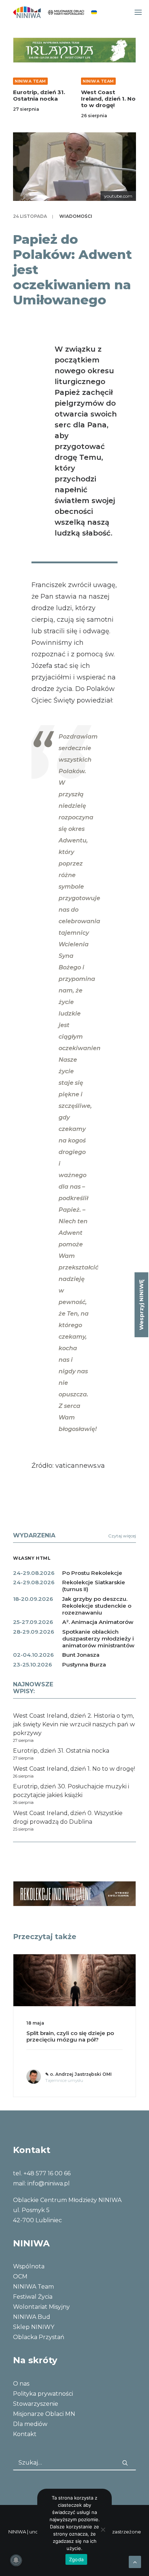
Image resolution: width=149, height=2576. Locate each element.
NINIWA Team (30, 81)
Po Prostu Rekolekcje (92, 1573)
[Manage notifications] (16, 2560)
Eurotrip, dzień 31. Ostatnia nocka (39, 95)
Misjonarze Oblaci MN (44, 2414)
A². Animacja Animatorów (98, 1622)
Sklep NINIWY (34, 2327)
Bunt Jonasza (81, 1655)
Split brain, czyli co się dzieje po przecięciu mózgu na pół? (70, 2036)
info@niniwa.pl (49, 2183)
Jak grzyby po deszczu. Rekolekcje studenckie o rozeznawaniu (97, 1606)
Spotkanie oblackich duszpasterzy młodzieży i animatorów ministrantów (98, 1639)
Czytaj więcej (122, 1536)
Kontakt (25, 2434)
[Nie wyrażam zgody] (103, 2529)
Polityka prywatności (43, 2394)
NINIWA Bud (32, 2317)
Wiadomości (76, 216)
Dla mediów (30, 2424)
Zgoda (76, 2559)
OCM (20, 2276)
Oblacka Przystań (39, 2337)
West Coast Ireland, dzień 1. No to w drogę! (108, 99)
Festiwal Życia (33, 2297)
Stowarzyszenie (36, 2404)
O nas (21, 2384)
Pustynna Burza (84, 1665)
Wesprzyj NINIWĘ (141, 1305)
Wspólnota (29, 2266)
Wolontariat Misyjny (41, 2307)
